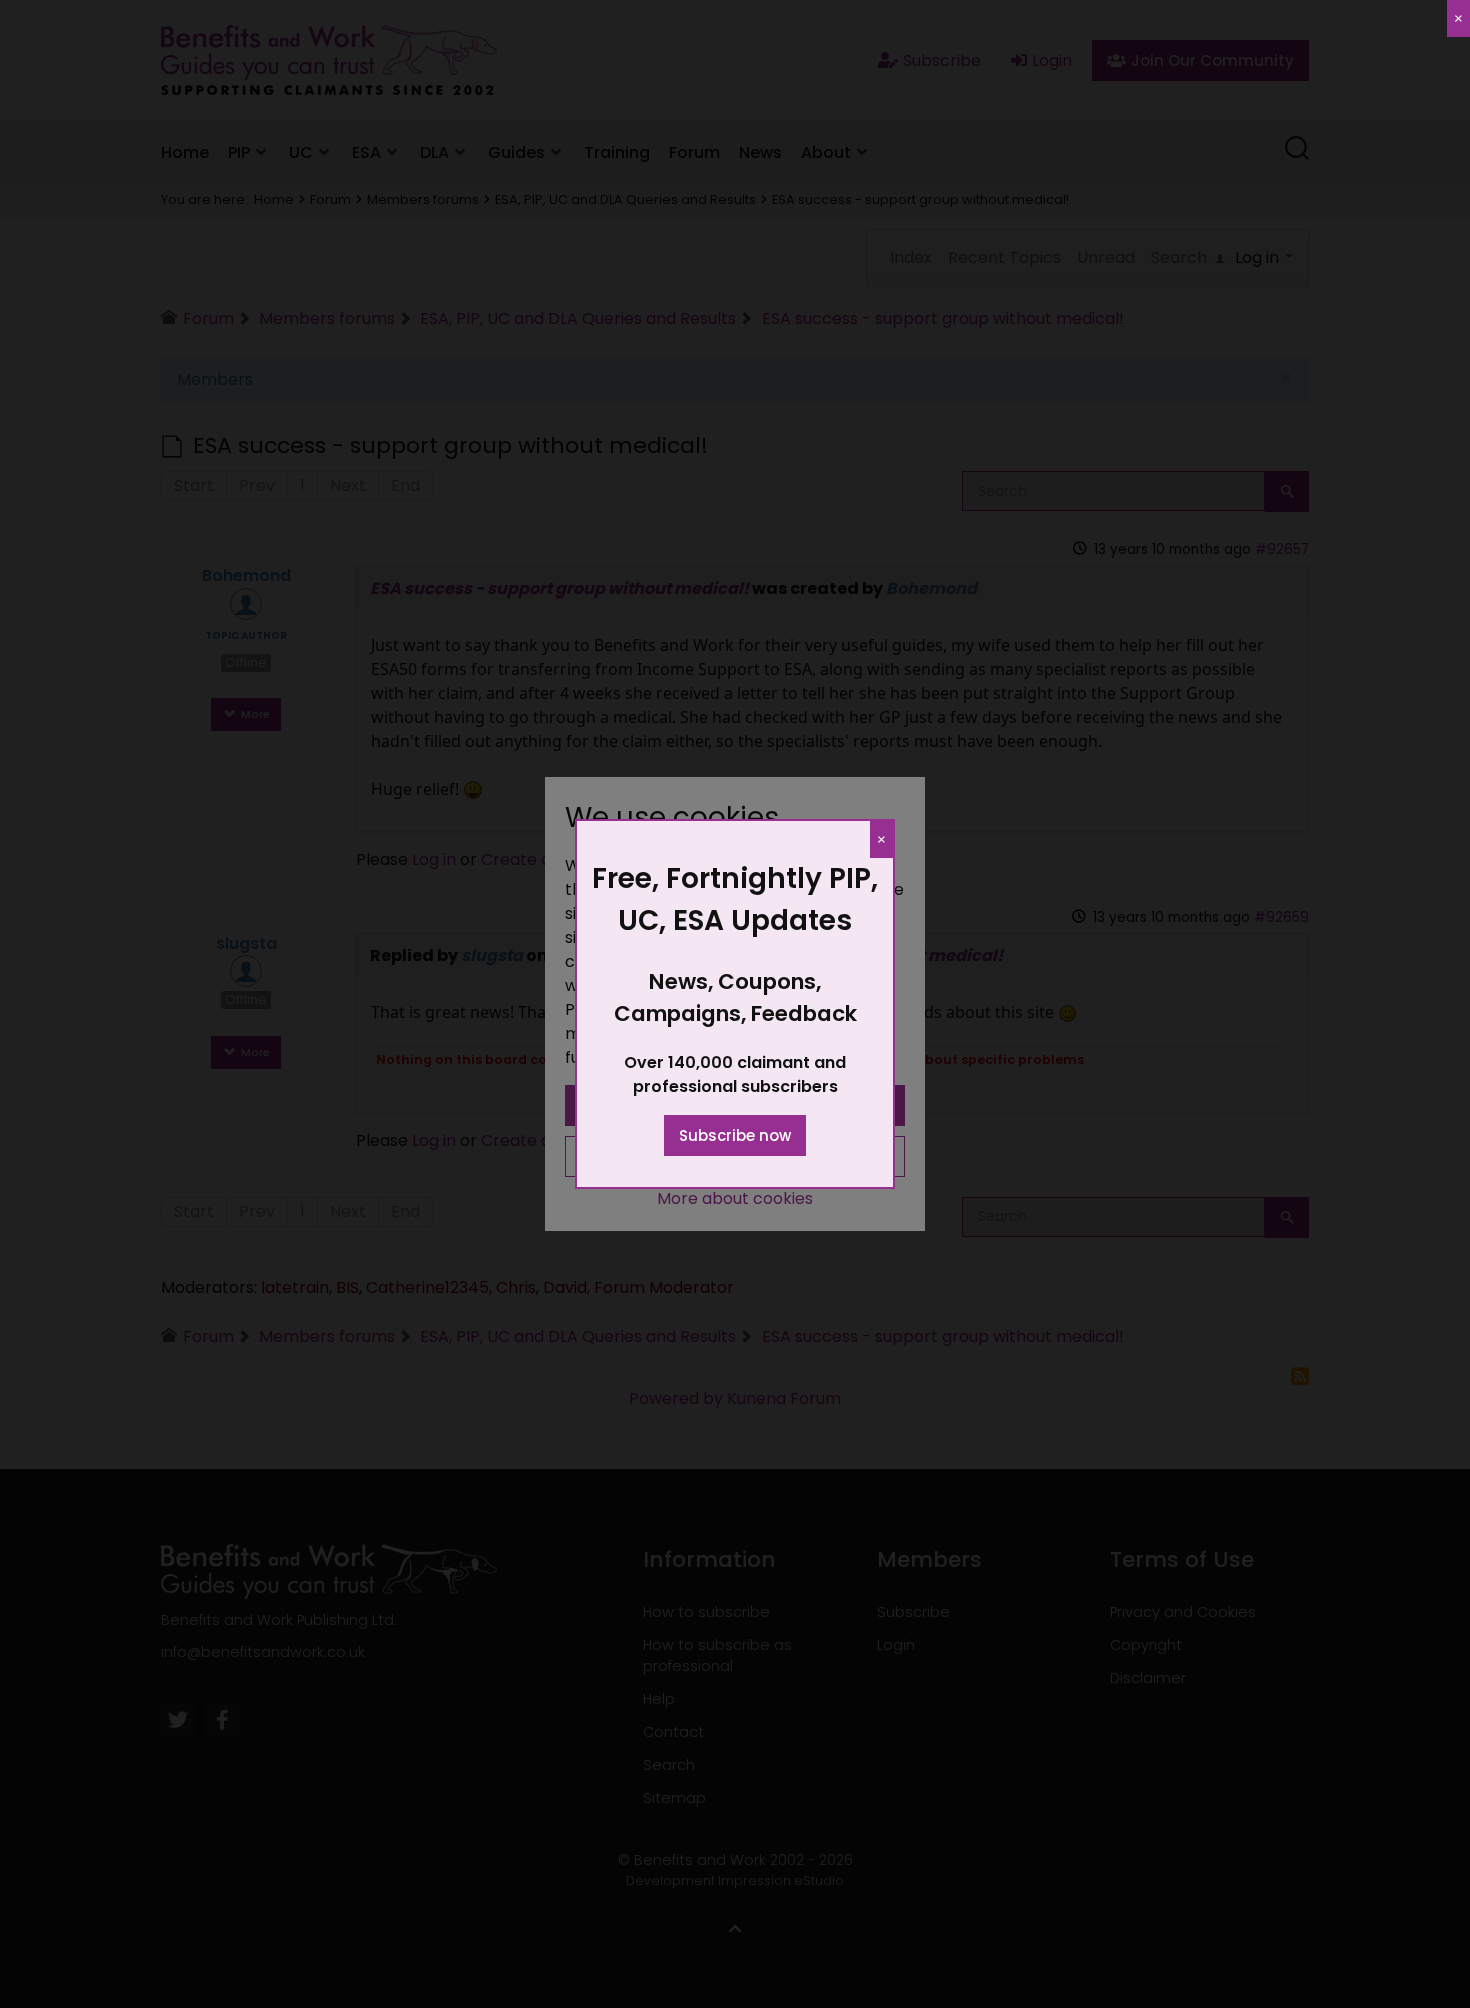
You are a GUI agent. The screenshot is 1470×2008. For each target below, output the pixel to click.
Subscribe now (735, 1135)
